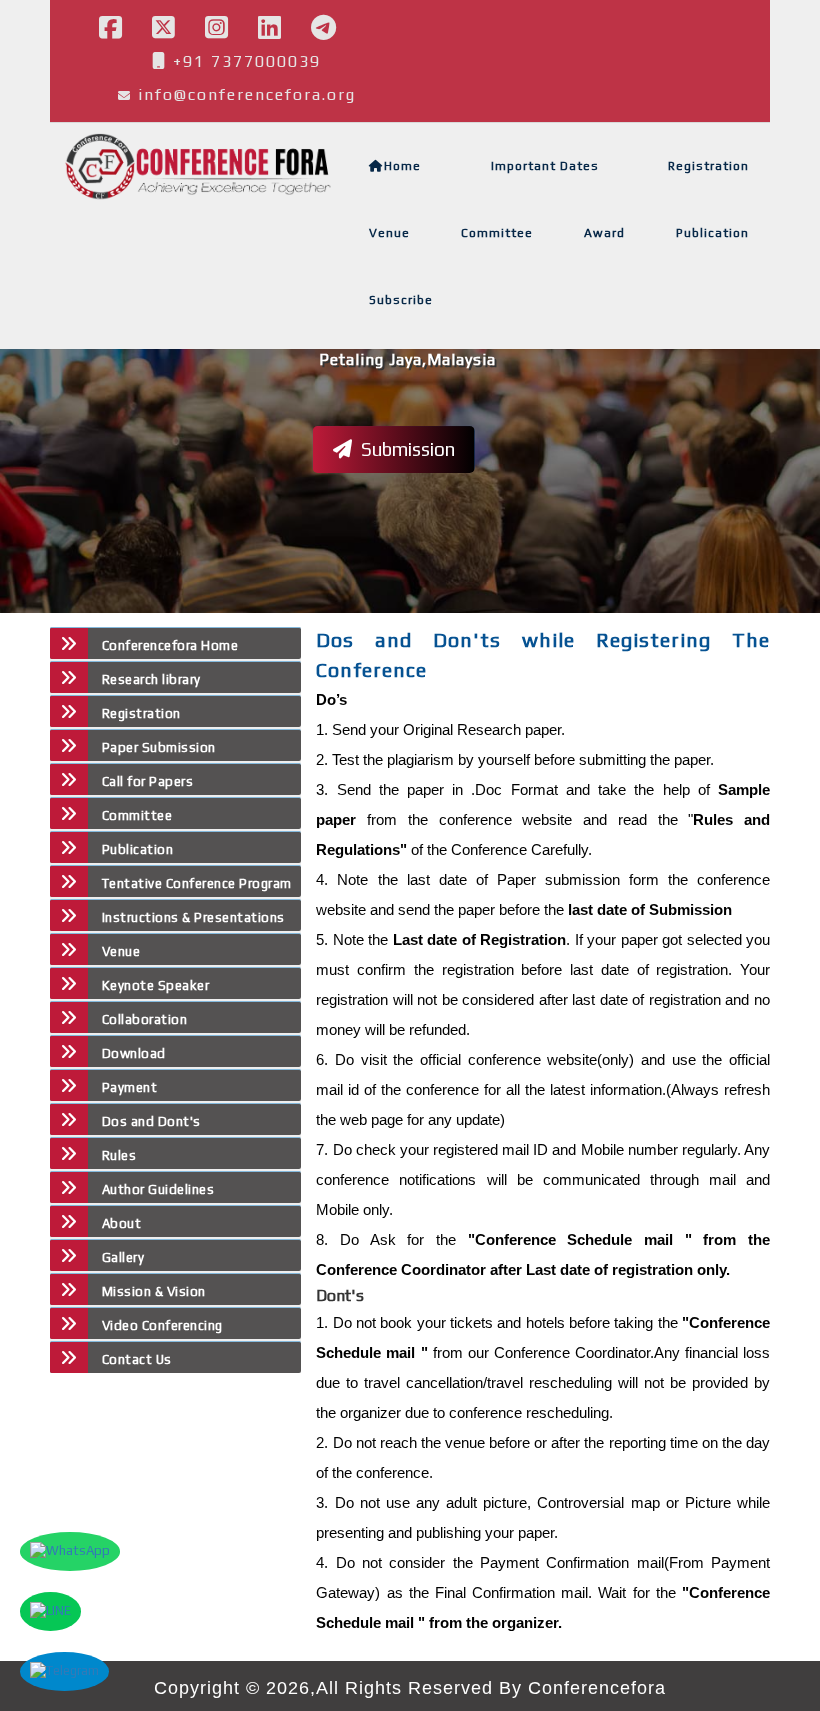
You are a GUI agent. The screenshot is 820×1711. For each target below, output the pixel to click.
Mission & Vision (154, 1291)
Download (134, 1053)
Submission (406, 449)
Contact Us (137, 1359)
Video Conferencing (164, 1325)
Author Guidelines (158, 1189)
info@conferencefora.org (247, 94)
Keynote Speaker (155, 985)
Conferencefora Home (170, 645)
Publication (712, 233)
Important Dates (545, 166)
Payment (129, 1087)
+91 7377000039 (244, 61)
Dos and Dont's (151, 1121)
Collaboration (144, 1019)
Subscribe (401, 300)
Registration (708, 166)
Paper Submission (159, 747)
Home (402, 166)
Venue (389, 233)
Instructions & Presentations (193, 917)
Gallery (123, 1257)
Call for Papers (147, 781)
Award (604, 233)
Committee (497, 233)
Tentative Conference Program (197, 883)
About (121, 1223)
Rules (119, 1155)
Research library (151, 679)
